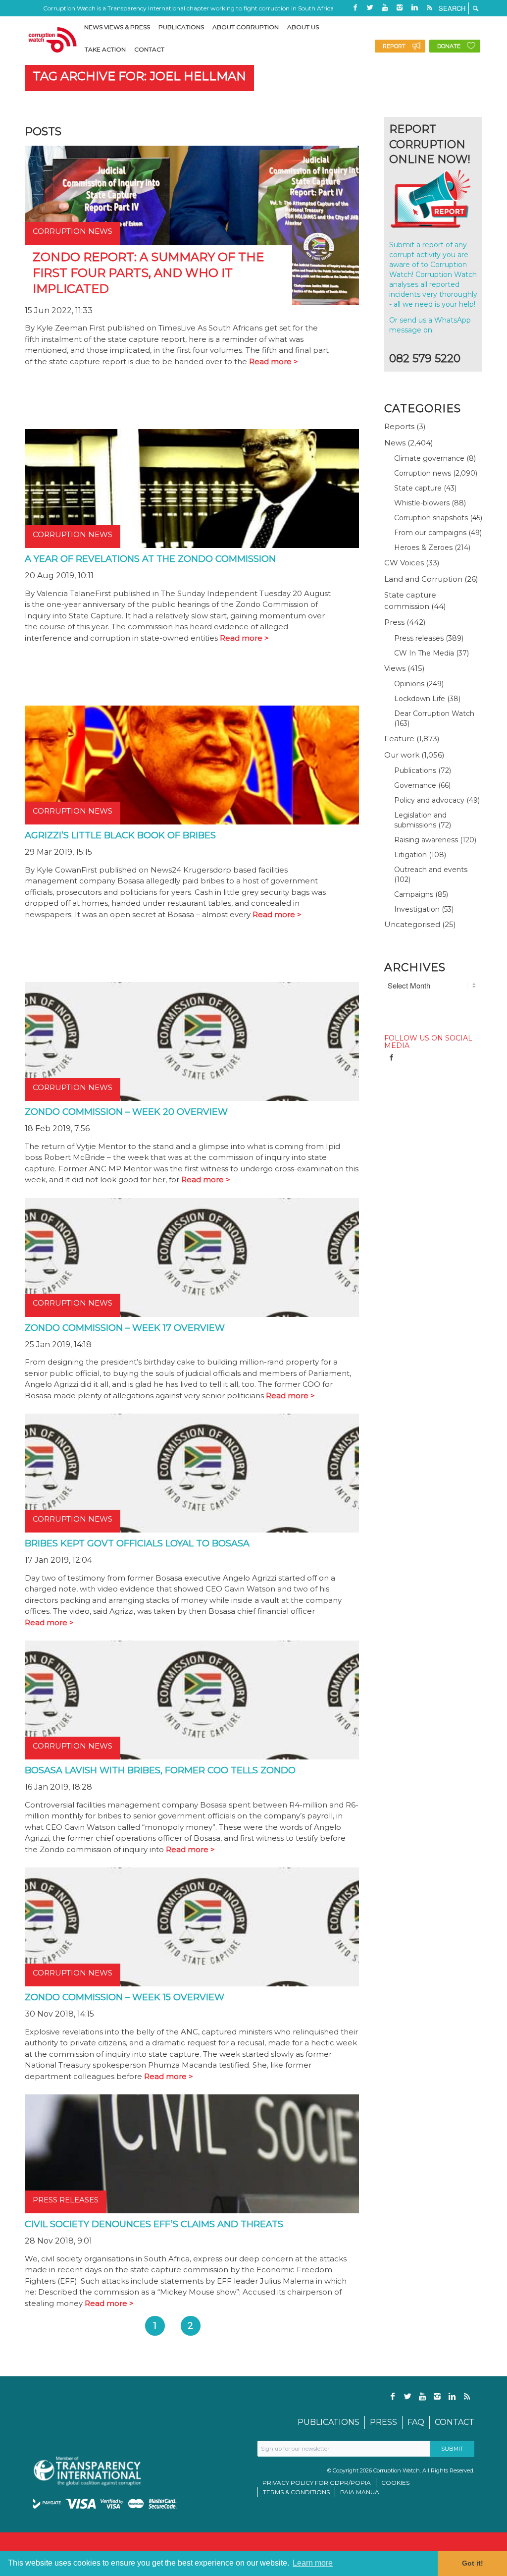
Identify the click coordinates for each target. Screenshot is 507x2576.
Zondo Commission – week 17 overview (125, 1328)
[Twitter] (370, 7)
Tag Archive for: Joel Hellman (139, 76)
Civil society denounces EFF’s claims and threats (154, 2224)
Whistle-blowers (422, 503)
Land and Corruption (423, 579)
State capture (418, 488)
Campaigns (414, 894)
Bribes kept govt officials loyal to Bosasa (137, 1543)
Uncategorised (412, 924)
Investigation (417, 909)
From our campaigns (430, 533)
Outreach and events (431, 870)
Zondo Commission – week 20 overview (126, 1112)
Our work (402, 755)
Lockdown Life (420, 699)
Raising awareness (426, 840)
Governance (415, 785)
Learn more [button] (313, 2563)
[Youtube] (385, 7)
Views (395, 668)
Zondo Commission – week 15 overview (125, 1997)
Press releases (419, 638)
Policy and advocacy (429, 800)
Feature (399, 739)
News (395, 443)
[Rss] (429, 7)
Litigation (410, 855)
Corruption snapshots (431, 518)
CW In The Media (424, 653)
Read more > (274, 361)
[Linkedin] (414, 7)
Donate (449, 46)
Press (394, 622)
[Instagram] (400, 7)
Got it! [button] (473, 2563)
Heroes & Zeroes (423, 548)
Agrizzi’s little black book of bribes (120, 835)
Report (394, 46)
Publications (415, 770)
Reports (399, 426)
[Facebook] (355, 7)
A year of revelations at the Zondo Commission (150, 559)
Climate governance (429, 458)
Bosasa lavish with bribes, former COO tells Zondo (160, 1770)
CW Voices (404, 563)
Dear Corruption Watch (434, 713)
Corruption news (423, 473)
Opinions (409, 684)
